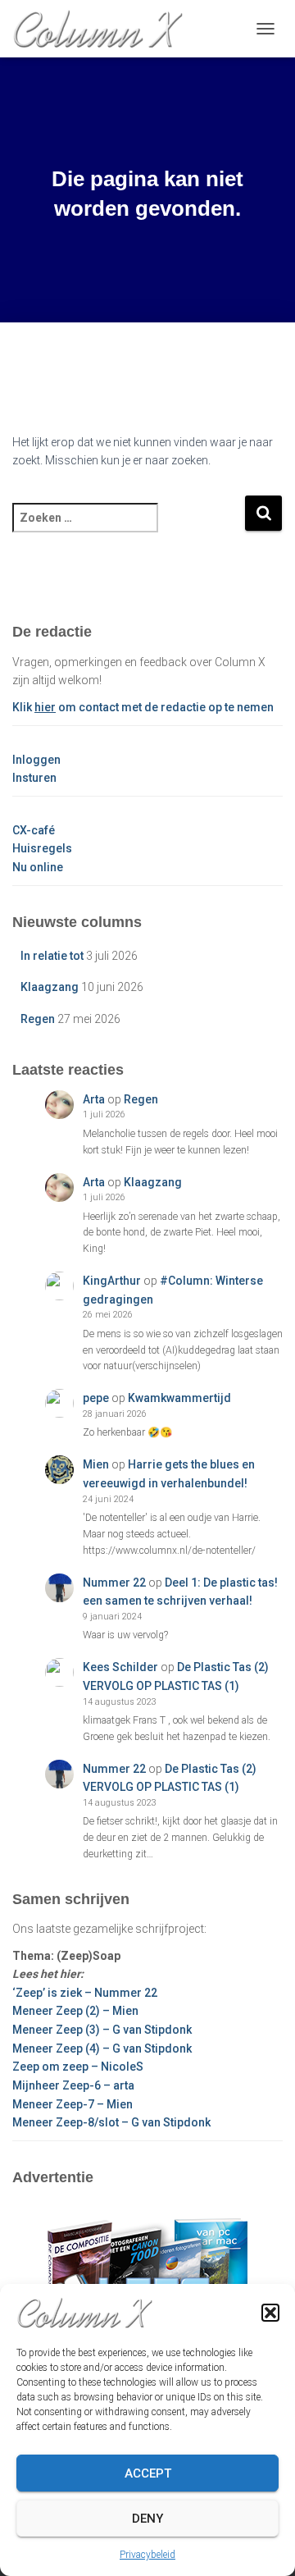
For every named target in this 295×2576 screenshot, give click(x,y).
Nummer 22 (114, 1583)
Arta (94, 1099)
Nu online (38, 867)
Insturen (34, 778)
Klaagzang (50, 987)
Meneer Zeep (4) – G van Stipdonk (102, 2048)
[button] (270, 2313)
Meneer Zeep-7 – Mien (73, 2104)
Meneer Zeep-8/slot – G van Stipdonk (111, 2122)
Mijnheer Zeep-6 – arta (73, 2085)
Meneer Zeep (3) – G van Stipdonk (102, 2030)
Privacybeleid (147, 2555)
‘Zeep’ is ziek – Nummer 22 (85, 1993)
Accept (148, 2473)
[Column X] (104, 29)
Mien (96, 1464)
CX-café (34, 830)
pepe (96, 1398)
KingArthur (112, 1281)
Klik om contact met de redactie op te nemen (143, 707)
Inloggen (36, 760)
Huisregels (42, 848)
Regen (38, 1019)
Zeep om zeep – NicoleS (78, 2067)
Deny (147, 2519)
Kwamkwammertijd (179, 1398)
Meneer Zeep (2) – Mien (75, 2011)
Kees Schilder (120, 1667)
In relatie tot (52, 956)
